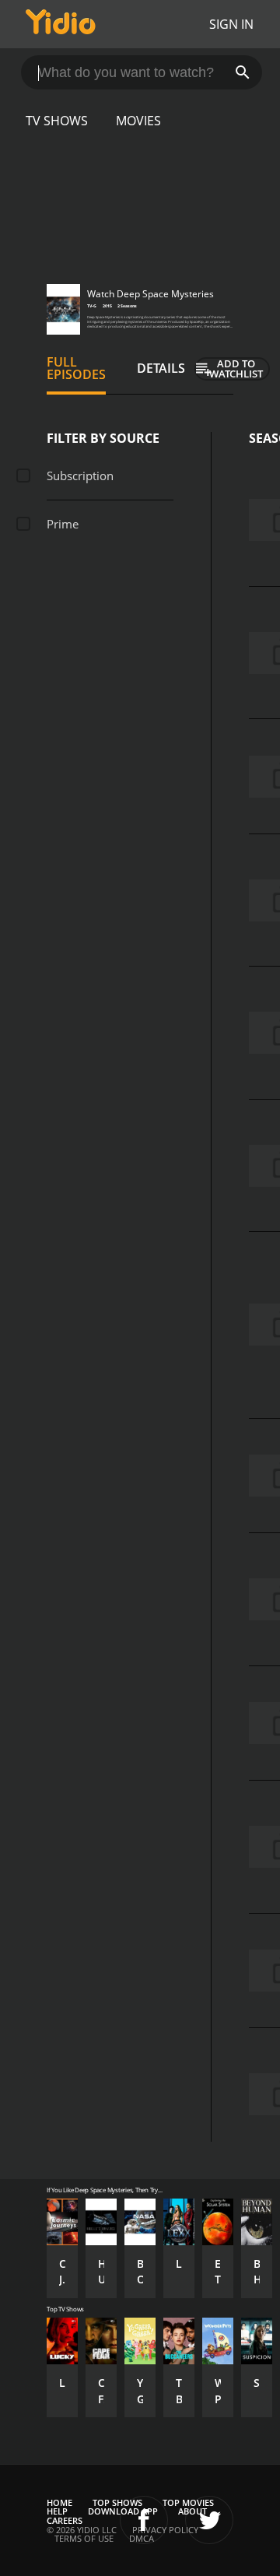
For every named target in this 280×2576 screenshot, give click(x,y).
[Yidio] (61, 24)
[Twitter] (209, 2520)
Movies (138, 121)
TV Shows (57, 121)
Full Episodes (76, 368)
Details (161, 368)
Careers (65, 2520)
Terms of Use (84, 2538)
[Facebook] (144, 2520)
